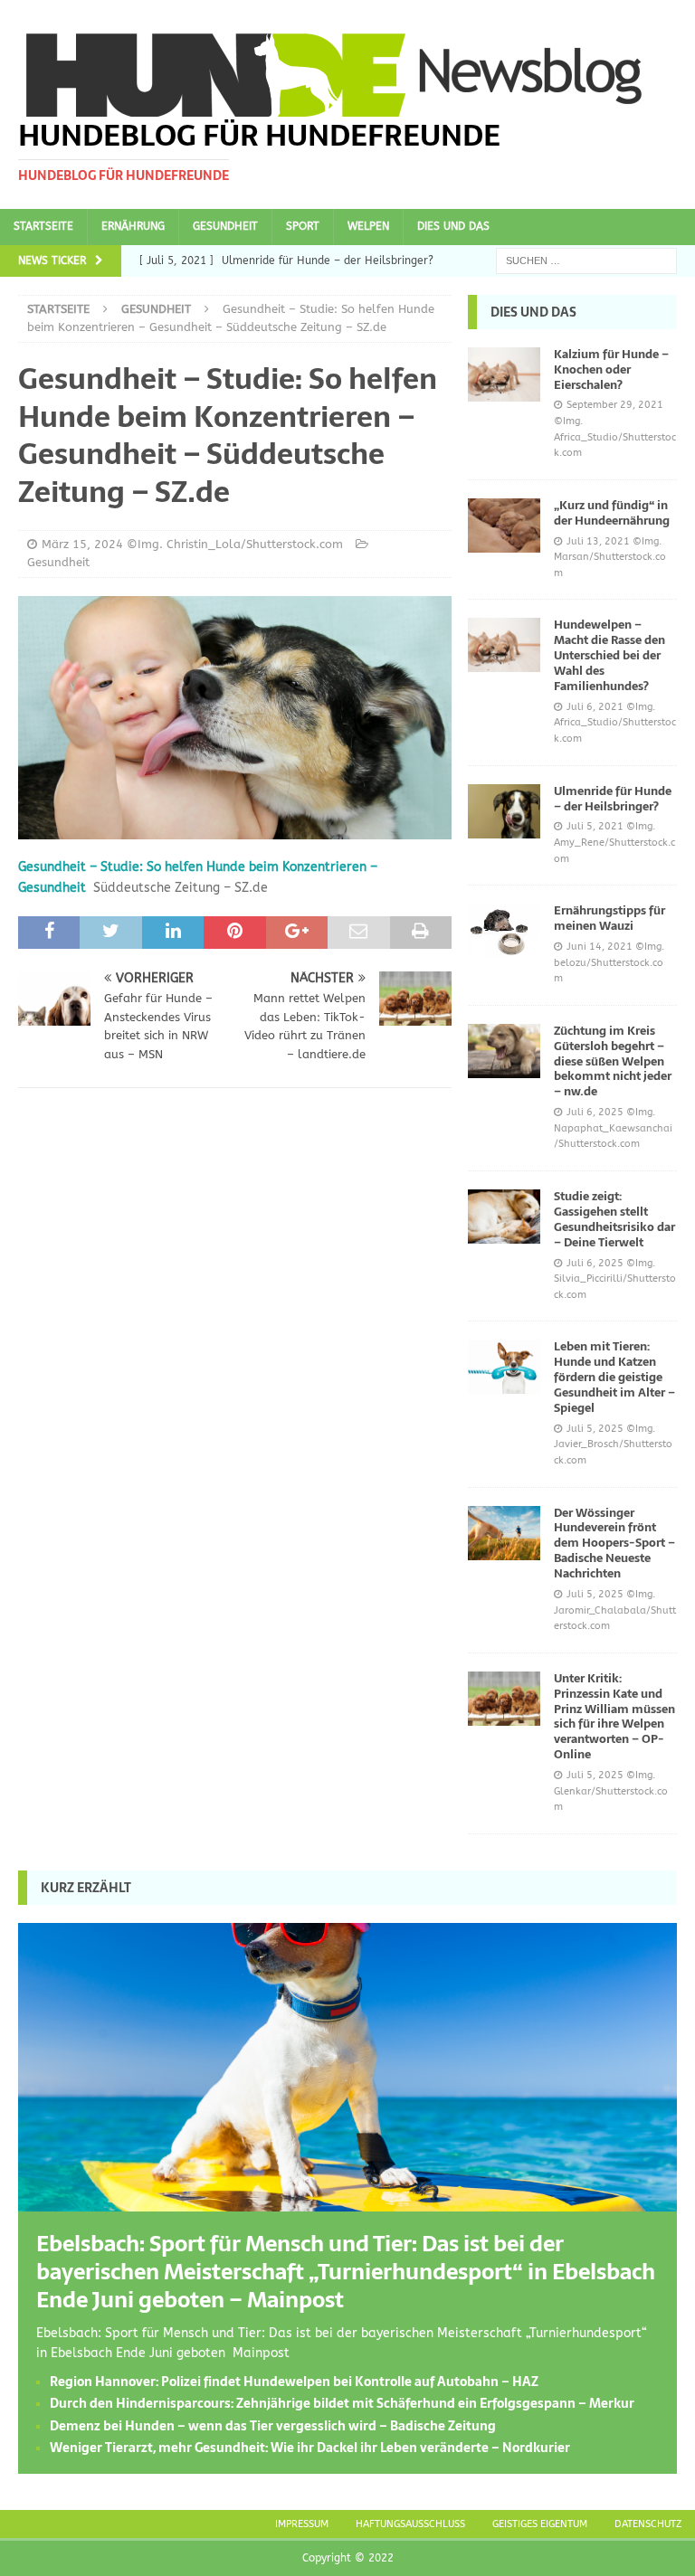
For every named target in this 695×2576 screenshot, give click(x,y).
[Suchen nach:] (586, 260)
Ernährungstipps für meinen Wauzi (609, 918)
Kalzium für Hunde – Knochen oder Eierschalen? (611, 369)
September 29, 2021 (615, 405)
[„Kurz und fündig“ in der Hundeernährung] (504, 526)
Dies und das (453, 226)
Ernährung (133, 226)
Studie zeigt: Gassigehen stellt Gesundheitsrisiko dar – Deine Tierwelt (614, 1219)
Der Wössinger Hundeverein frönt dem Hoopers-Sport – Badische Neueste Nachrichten (614, 1544)
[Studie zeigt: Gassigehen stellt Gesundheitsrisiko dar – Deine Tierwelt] (504, 1217)
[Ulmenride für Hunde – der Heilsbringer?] (504, 811)
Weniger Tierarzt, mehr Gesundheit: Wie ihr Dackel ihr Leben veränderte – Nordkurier (310, 2448)
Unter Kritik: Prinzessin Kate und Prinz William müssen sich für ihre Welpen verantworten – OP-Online (614, 1716)
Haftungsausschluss (410, 2524)
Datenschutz (648, 2524)
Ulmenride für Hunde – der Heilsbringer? (613, 799)
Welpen (368, 226)
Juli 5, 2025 (595, 1429)
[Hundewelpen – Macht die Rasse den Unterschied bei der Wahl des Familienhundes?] (504, 645)
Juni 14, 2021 (600, 947)
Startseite (43, 226)
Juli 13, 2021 (598, 541)
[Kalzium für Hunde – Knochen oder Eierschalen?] (504, 374)
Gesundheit (225, 226)
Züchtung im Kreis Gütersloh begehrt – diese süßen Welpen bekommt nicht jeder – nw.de (613, 1061)
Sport (303, 226)
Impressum (302, 2524)
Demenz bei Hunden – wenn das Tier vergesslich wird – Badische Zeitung (273, 2426)
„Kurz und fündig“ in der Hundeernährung (612, 513)
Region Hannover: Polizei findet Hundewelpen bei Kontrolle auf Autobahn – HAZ (294, 2382)
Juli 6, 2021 (595, 707)
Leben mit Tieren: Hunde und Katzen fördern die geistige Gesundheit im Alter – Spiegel (614, 1377)
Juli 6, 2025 (595, 1112)
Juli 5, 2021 (595, 826)
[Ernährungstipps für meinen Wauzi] (504, 931)
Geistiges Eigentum (540, 2524)
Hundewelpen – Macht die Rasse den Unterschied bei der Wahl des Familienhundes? (609, 655)
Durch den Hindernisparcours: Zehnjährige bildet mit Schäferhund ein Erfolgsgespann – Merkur (342, 2403)
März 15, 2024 (82, 544)
